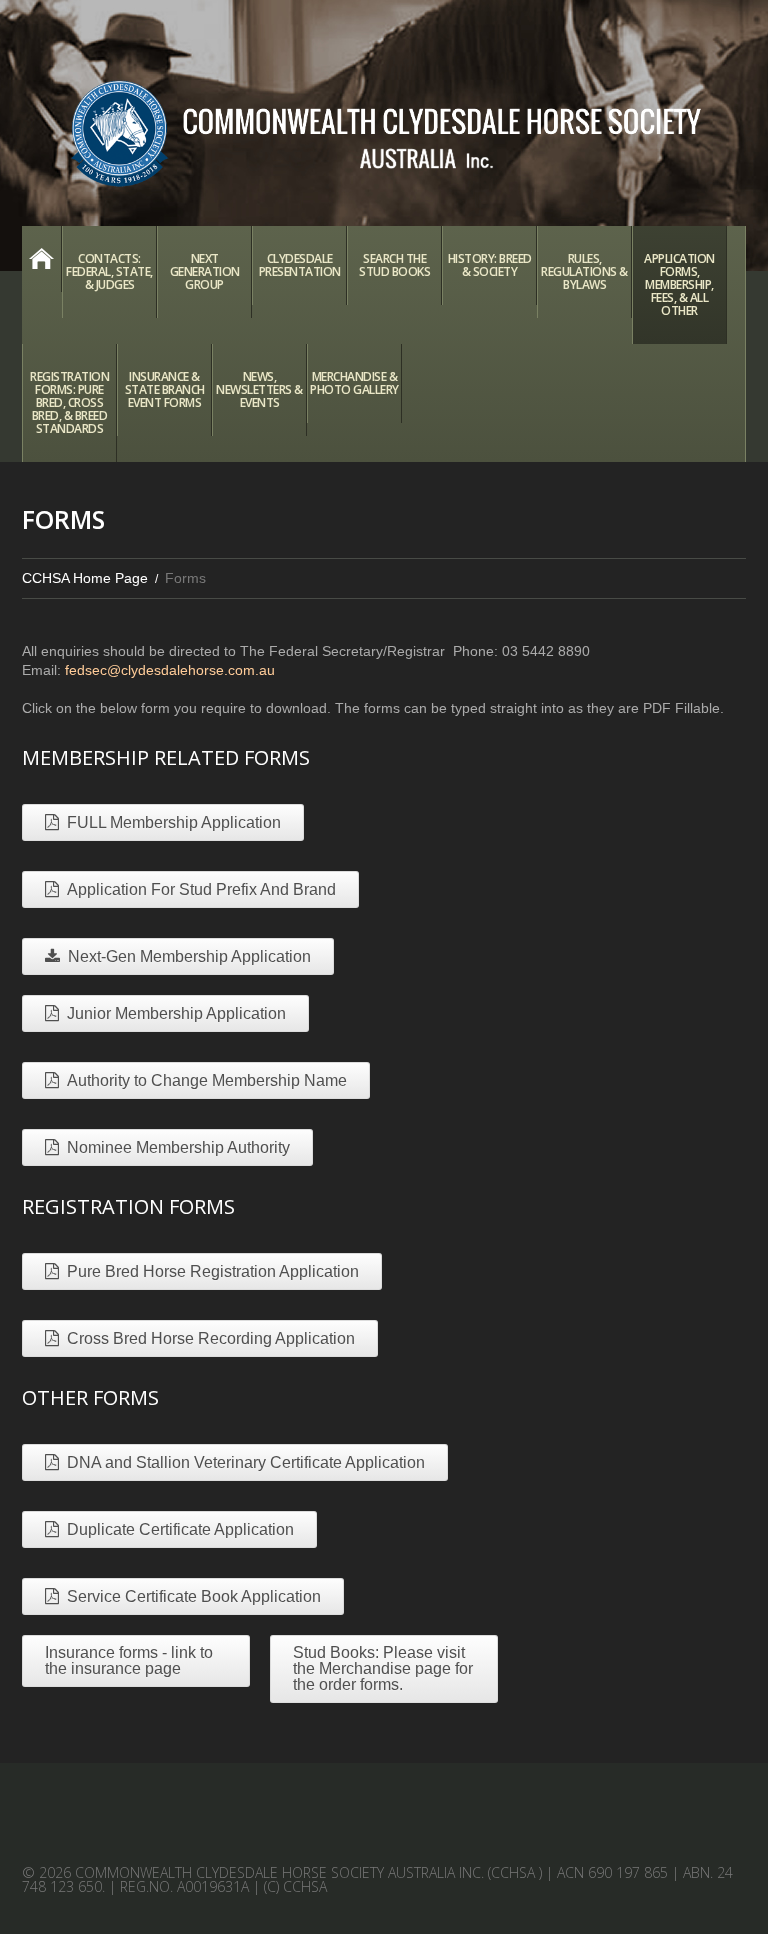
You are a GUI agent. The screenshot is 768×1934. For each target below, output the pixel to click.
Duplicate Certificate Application (180, 1529)
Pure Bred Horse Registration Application (213, 1271)
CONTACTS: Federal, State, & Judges (109, 271)
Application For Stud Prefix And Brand (201, 889)
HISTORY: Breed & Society (490, 265)
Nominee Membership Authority (178, 1147)
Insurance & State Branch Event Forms (165, 389)
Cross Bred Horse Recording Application (211, 1338)
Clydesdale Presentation (300, 265)
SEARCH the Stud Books (394, 265)
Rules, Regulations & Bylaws (584, 271)
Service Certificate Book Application (194, 1596)
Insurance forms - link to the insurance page (129, 1660)
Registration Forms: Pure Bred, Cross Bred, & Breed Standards (69, 402)
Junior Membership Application (176, 1013)
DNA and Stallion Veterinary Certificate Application (246, 1462)
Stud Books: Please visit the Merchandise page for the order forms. (383, 1668)
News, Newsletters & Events (259, 389)
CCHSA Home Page (41, 259)
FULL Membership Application (174, 822)
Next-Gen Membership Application (189, 956)
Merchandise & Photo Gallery (354, 383)
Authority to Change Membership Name (207, 1080)
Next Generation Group (205, 271)
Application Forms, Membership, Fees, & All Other (679, 284)
